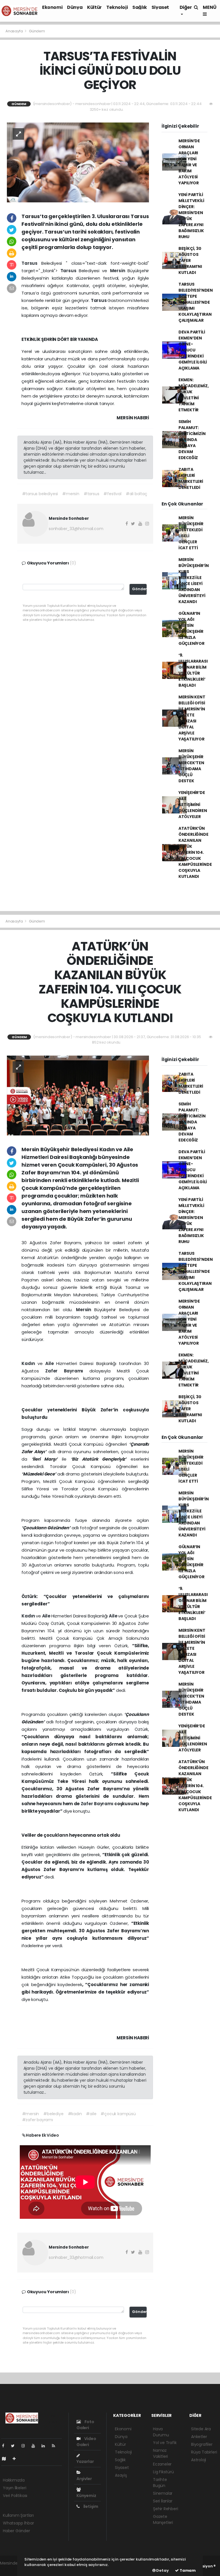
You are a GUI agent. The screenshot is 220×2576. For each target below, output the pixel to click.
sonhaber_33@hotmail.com (76, 529)
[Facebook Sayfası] (5, 2446)
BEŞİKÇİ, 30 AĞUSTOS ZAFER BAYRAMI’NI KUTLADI (190, 260)
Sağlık (140, 7)
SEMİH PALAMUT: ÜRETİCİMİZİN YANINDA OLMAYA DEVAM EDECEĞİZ (192, 440)
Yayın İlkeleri (14, 2488)
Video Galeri (86, 2442)
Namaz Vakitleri (160, 2453)
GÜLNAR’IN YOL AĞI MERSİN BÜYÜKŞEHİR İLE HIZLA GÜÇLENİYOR (191, 628)
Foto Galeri (85, 2425)
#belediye (53, 2114)
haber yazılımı (13, 2569)
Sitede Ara (201, 2429)
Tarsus (31, 263)
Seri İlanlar (163, 2501)
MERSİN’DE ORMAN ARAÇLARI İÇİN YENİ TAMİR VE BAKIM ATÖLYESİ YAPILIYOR (189, 162)
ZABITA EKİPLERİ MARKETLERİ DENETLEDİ (191, 478)
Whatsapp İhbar (18, 2523)
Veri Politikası (15, 2496)
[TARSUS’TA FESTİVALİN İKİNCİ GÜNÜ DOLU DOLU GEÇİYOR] (78, 162)
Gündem (37, 31)
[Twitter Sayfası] (15, 2446)
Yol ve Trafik (165, 2443)
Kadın (30, 1363)
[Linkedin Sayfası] (46, 2446)
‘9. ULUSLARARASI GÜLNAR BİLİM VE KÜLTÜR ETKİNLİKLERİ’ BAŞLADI (193, 670)
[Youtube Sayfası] (36, 2446)
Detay (162, 2570)
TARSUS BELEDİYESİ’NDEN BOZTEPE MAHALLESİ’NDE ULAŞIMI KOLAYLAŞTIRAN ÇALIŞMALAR (196, 302)
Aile (51, 1363)
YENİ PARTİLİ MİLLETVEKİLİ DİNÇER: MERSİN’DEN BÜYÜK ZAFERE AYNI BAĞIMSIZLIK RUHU (191, 216)
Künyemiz (86, 2496)
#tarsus (92, 494)
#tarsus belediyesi (40, 494)
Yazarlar (85, 2462)
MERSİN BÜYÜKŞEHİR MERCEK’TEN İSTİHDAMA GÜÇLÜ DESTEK (191, 766)
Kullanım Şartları (18, 2515)
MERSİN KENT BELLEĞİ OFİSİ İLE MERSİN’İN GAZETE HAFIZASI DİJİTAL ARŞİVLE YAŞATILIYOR (192, 718)
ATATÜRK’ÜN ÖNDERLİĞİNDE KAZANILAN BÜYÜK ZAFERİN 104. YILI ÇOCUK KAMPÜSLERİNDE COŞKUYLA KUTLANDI (195, 852)
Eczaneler (162, 2464)
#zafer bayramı (38, 2120)
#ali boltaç (136, 494)
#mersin (71, 494)
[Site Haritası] (6, 2459)
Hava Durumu (161, 2432)
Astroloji (199, 2460)
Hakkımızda (14, 2480)
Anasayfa (14, 31)
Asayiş (121, 2475)
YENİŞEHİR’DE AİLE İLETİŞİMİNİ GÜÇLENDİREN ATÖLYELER (193, 805)
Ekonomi (52, 7)
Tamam (187, 2570)
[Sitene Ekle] (16, 2459)
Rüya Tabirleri (204, 2452)
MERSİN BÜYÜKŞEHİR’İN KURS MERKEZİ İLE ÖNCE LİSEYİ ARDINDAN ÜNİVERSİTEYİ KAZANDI (194, 581)
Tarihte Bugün (160, 2483)
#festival (112, 494)
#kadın (75, 2114)
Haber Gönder (16, 2531)
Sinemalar (163, 2493)
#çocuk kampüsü (118, 2114)
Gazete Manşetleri (163, 2519)
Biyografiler (202, 2444)
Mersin (119, 271)
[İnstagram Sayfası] (25, 2446)
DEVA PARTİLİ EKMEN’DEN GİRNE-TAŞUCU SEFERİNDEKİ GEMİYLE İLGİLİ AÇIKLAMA (193, 350)
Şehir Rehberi (166, 2509)
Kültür (94, 7)
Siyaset (160, 7)
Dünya (75, 7)
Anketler (199, 2437)
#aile (91, 2114)
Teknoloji (117, 7)
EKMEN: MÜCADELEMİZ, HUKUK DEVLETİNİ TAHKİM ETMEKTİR (194, 395)
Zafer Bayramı (67, 1371)
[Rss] (56, 2446)
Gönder (139, 589)
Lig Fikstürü (163, 2472)
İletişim (90, 2506)
